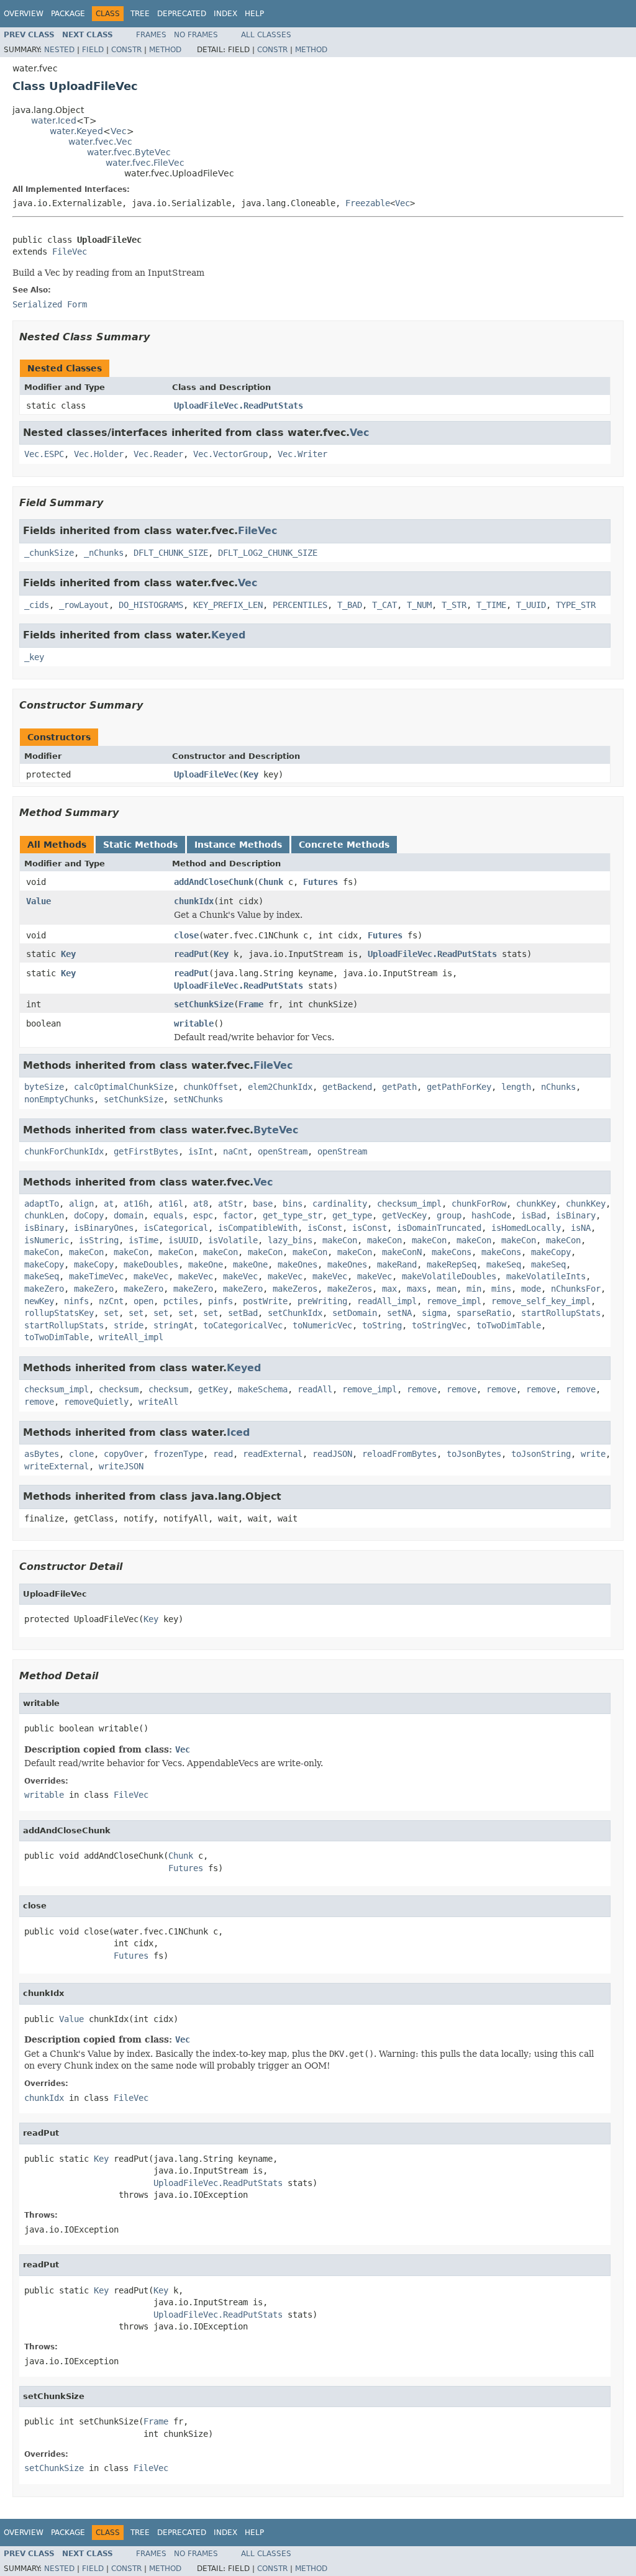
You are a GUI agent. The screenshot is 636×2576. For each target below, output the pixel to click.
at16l (171, 1204)
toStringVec (439, 1325)
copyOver (124, 1454)
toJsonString (541, 1454)
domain (129, 1215)
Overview (24, 14)
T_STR (454, 605)
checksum (119, 1389)
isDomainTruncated (439, 1228)
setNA (399, 1313)
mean (447, 1289)
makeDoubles (151, 1264)
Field (93, 50)
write (593, 1454)
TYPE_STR (576, 605)
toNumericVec (322, 1325)
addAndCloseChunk (214, 882)
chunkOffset (211, 1087)
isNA (581, 1228)
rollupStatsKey (59, 1313)
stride (129, 1325)
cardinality (340, 1204)
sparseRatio (484, 1313)
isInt (201, 1151)
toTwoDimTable (509, 1325)
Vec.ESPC (44, 454)
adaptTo (42, 1204)
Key (251, 774)
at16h (136, 1204)
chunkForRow (479, 1204)
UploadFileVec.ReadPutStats (238, 406)
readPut (191, 954)
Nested (59, 50)
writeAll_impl (131, 1337)
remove (422, 1389)
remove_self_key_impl (541, 1301)
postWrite (265, 1301)
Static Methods (140, 845)
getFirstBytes (146, 1151)
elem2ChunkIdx (280, 1087)
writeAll (158, 1402)
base (263, 1204)
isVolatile (233, 1240)
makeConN (402, 1252)
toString (382, 1325)
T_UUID (531, 605)
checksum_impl (409, 1204)
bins (293, 1204)
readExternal (273, 1454)
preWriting (322, 1301)
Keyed (228, 635)
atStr (230, 1204)
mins (501, 1289)
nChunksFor (576, 1289)
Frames (151, 35)
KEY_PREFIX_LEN (228, 605)
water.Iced (54, 120)
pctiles (181, 1301)
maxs (417, 1289)
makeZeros (295, 1289)
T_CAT (384, 605)
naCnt (235, 1151)
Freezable (368, 203)
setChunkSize (204, 1004)
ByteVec (276, 1130)
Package (68, 14)
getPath (399, 1087)
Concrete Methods (344, 845)
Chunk (271, 882)
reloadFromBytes (399, 1454)
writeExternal (57, 1466)
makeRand (397, 1264)
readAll (315, 1389)
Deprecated (182, 14)
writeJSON (121, 1466)
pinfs (220, 1301)
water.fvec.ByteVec (129, 152)
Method (165, 50)
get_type (352, 1215)
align (81, 1204)
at (109, 1204)
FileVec (70, 252)
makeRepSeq (452, 1264)
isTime (143, 1240)
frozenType (178, 1454)
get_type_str (293, 1215)
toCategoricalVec (243, 1325)
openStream (283, 1151)
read (223, 1454)
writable (194, 1023)
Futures (320, 882)
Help (254, 14)
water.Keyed (76, 131)
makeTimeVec (96, 1276)
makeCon (340, 1240)
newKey (39, 1301)
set (111, 1313)
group (449, 1215)
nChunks (558, 1087)
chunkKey (536, 1204)
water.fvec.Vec (100, 142)
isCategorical (176, 1228)
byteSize (44, 1087)
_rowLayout (84, 605)
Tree (140, 14)
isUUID (183, 1240)
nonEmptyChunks (59, 1099)
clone (81, 1454)
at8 (201, 1204)
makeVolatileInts (546, 1276)
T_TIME (491, 605)
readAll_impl (387, 1301)
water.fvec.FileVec (145, 163)
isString (99, 1240)
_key (34, 657)
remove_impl (454, 1301)
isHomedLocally (526, 1228)
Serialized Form (50, 304)
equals (168, 1215)
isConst (325, 1228)
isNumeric (47, 1240)
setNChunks (198, 1099)
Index (225, 14)
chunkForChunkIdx (64, 1151)
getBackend (347, 1087)
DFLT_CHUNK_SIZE (171, 553)
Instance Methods (238, 845)
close (186, 935)
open (143, 1301)
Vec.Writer (302, 454)
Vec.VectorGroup (230, 454)
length (516, 1087)
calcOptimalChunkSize (124, 1087)
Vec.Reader (158, 454)
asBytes (42, 1454)
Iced (238, 1432)
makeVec (151, 1276)
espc (203, 1215)
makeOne (206, 1264)
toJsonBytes (474, 1454)
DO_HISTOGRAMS (151, 605)
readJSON (332, 1454)
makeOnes (298, 1264)
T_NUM (419, 605)
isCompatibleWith (258, 1228)
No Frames (196, 35)
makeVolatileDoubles (449, 1276)
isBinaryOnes (104, 1228)
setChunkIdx (295, 1313)
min (474, 1289)
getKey (213, 1389)
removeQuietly (96, 1402)
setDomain (355, 1313)
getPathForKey (459, 1087)
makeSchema (263, 1389)
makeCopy (551, 1252)
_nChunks (104, 553)
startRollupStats (561, 1313)
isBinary (576, 1215)
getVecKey (404, 1215)
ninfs (76, 1301)
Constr (126, 50)
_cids (37, 605)
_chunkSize (49, 553)
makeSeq (504, 1264)
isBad (534, 1215)
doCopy (89, 1215)
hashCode (491, 1215)
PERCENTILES (300, 605)
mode (531, 1289)
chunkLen (44, 1215)
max (389, 1289)
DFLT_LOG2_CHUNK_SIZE (268, 553)
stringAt (173, 1325)
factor (238, 1215)
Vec (119, 131)
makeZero (44, 1289)
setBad (243, 1313)
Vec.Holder (99, 454)
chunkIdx (194, 901)
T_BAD (350, 605)
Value (39, 901)
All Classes (266, 35)
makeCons (452, 1252)
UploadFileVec (206, 774)
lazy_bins (290, 1240)
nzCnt (111, 1301)
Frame (251, 1004)
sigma (434, 1313)
